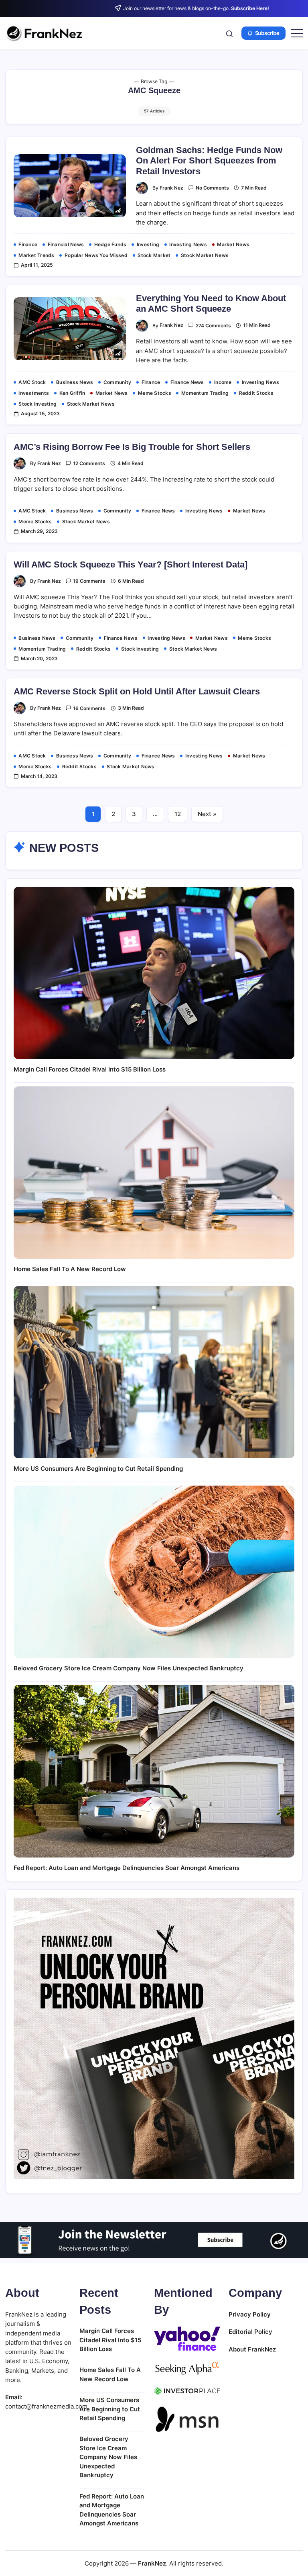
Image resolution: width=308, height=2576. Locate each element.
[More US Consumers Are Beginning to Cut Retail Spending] (154, 1372)
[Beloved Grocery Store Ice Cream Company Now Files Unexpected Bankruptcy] (154, 1572)
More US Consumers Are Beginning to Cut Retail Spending (98, 1469)
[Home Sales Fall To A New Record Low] (154, 1173)
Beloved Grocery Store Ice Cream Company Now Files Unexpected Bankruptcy (129, 1668)
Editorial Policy (250, 2332)
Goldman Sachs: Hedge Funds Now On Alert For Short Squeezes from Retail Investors (209, 161)
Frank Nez (171, 188)
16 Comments (89, 708)
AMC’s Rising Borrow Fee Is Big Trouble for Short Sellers (132, 447)
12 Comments (89, 463)
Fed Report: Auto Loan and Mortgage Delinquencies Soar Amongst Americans (127, 1868)
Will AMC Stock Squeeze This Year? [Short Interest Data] (131, 564)
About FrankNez (252, 2349)
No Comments (212, 188)
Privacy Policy (250, 2314)
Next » (207, 814)
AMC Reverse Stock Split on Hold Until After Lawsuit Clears (137, 691)
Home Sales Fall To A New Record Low (70, 1269)
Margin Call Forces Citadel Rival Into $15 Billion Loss (90, 1069)
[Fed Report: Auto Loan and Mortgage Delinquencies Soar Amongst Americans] (154, 1771)
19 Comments (89, 581)
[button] (229, 33)
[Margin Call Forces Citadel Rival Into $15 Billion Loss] (154, 973)
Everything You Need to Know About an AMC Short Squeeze (211, 303)
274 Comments (213, 326)
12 (178, 814)
